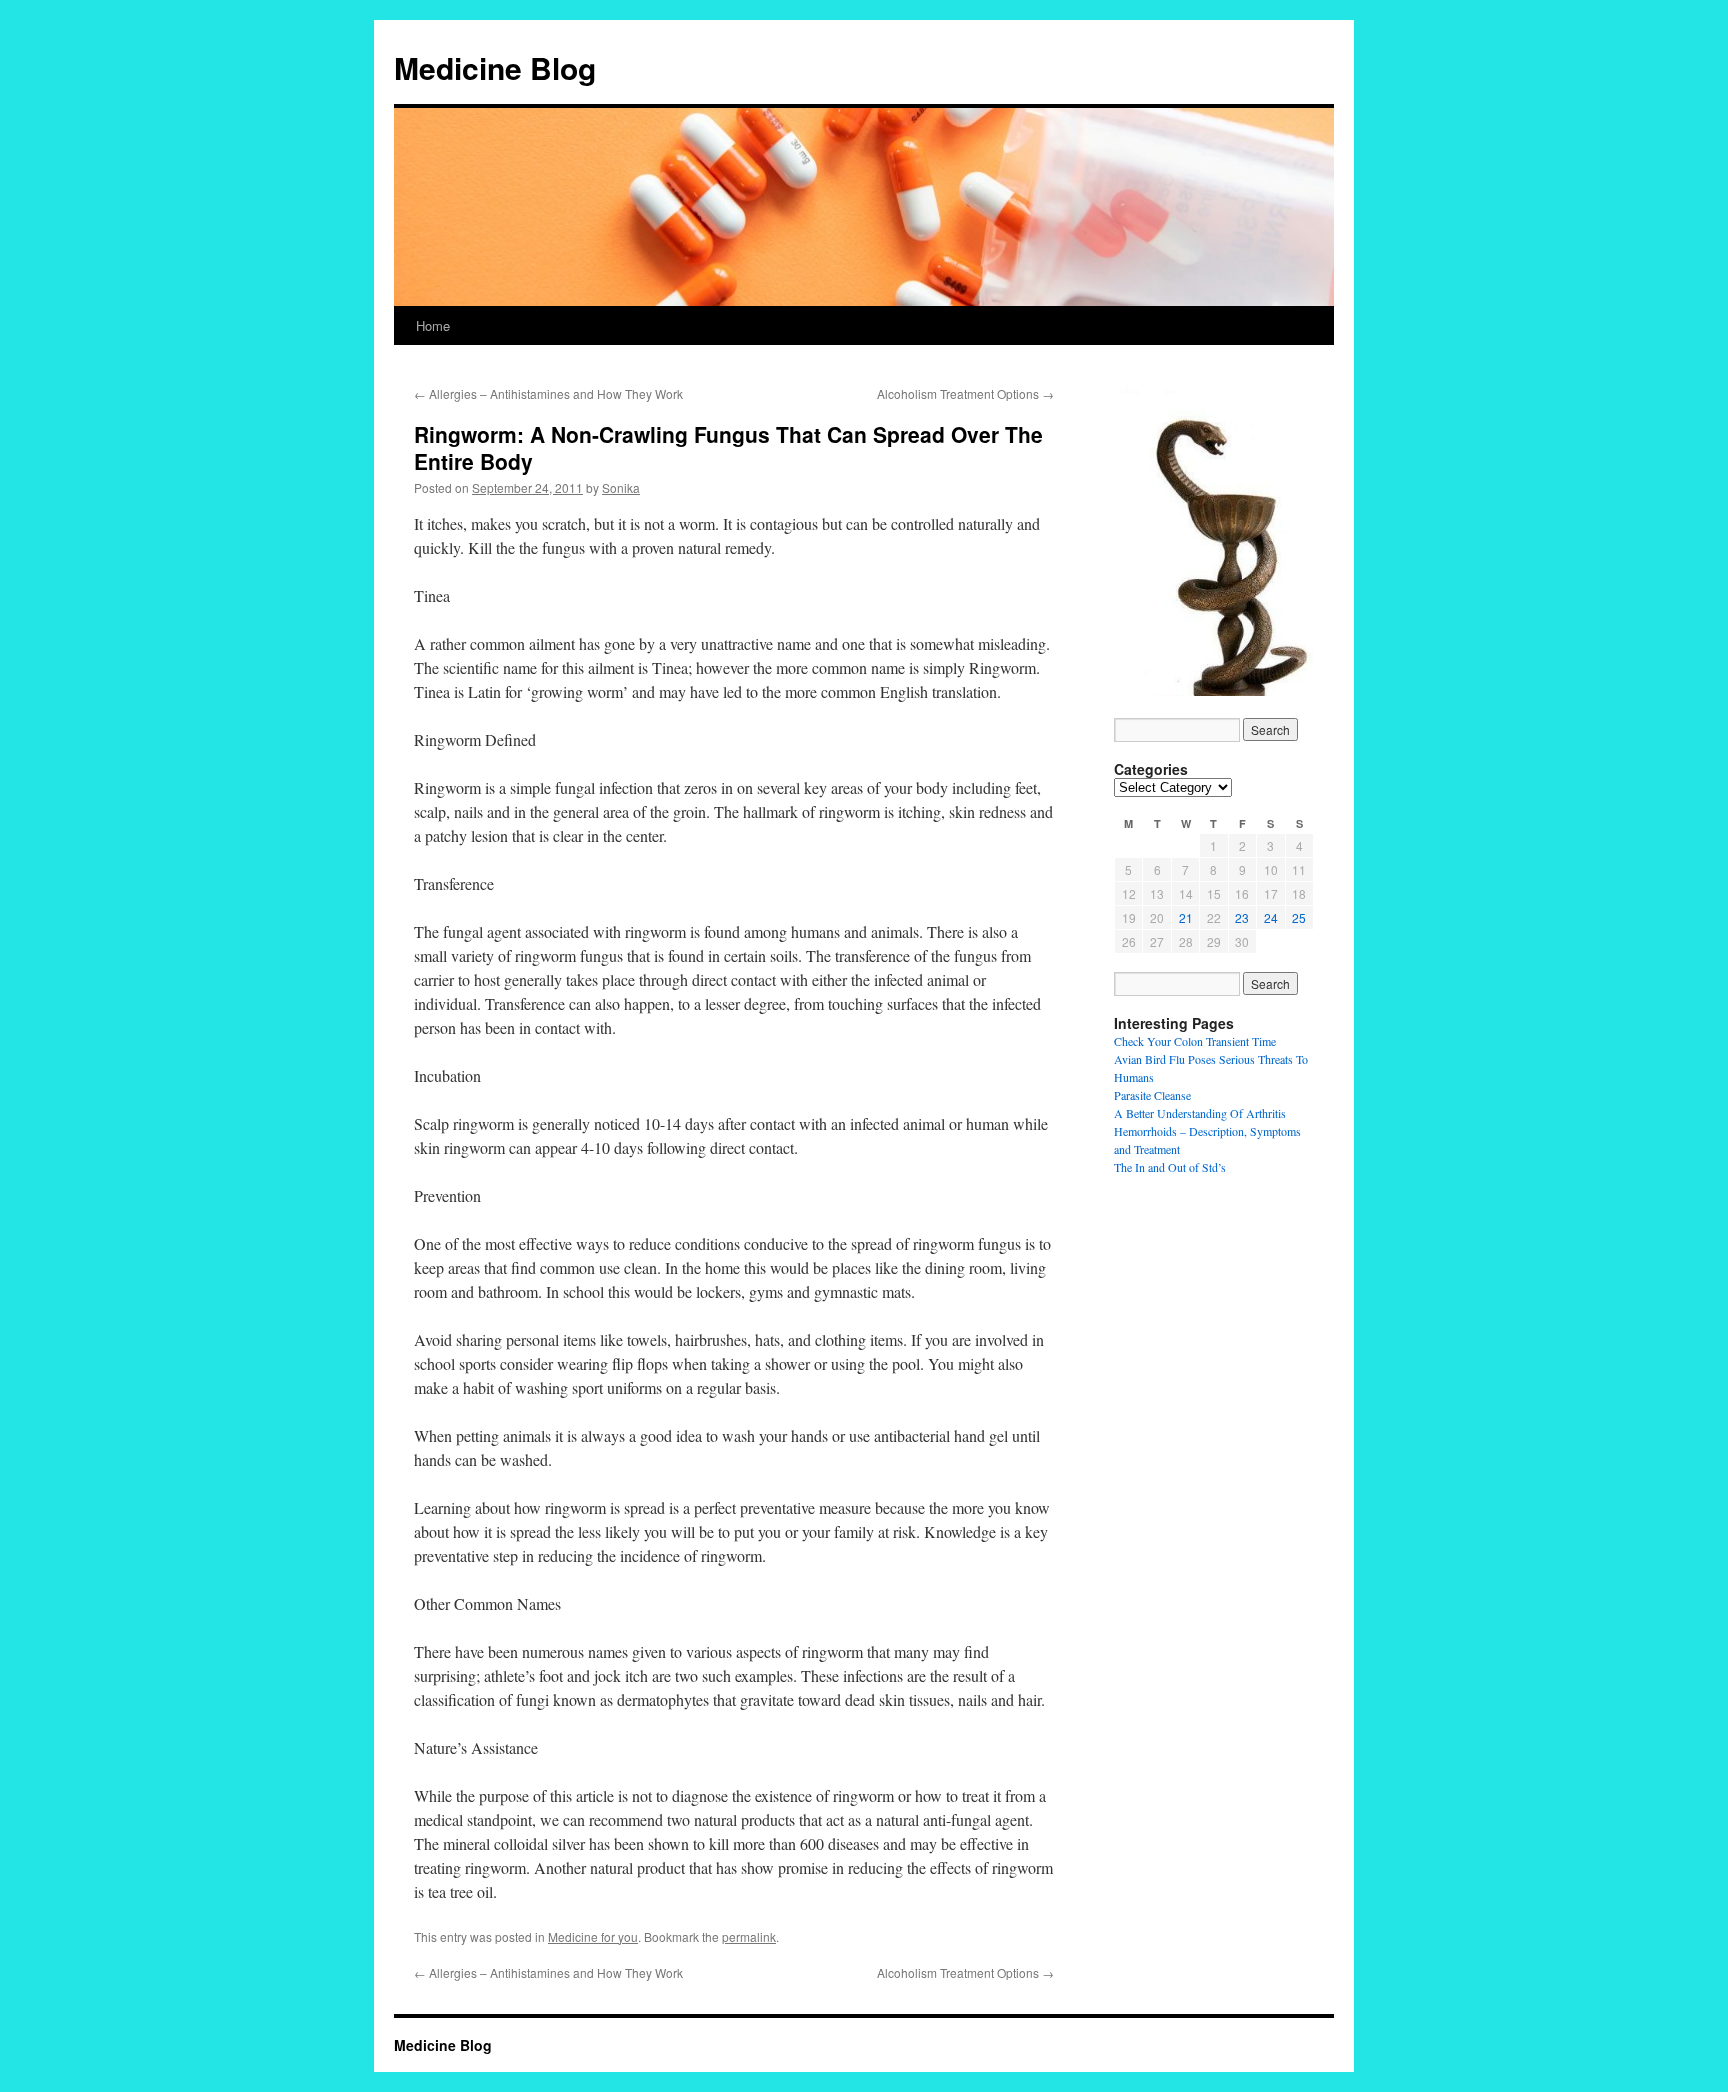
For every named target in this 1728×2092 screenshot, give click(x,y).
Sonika (621, 487)
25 (1299, 917)
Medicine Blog (495, 67)
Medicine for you (593, 1936)
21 (1186, 917)
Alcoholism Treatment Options (965, 393)
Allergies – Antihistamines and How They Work (548, 393)
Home (433, 325)
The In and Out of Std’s (1170, 1167)
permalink (749, 1936)
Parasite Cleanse (1152, 1095)
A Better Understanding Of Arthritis (1200, 1113)
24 (1271, 917)
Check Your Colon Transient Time (1195, 1041)
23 (1242, 917)
